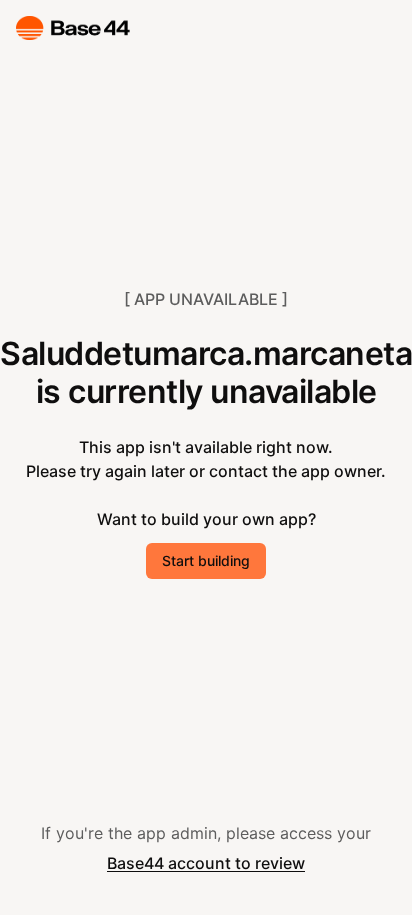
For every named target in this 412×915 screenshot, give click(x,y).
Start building (206, 560)
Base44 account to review (206, 863)
